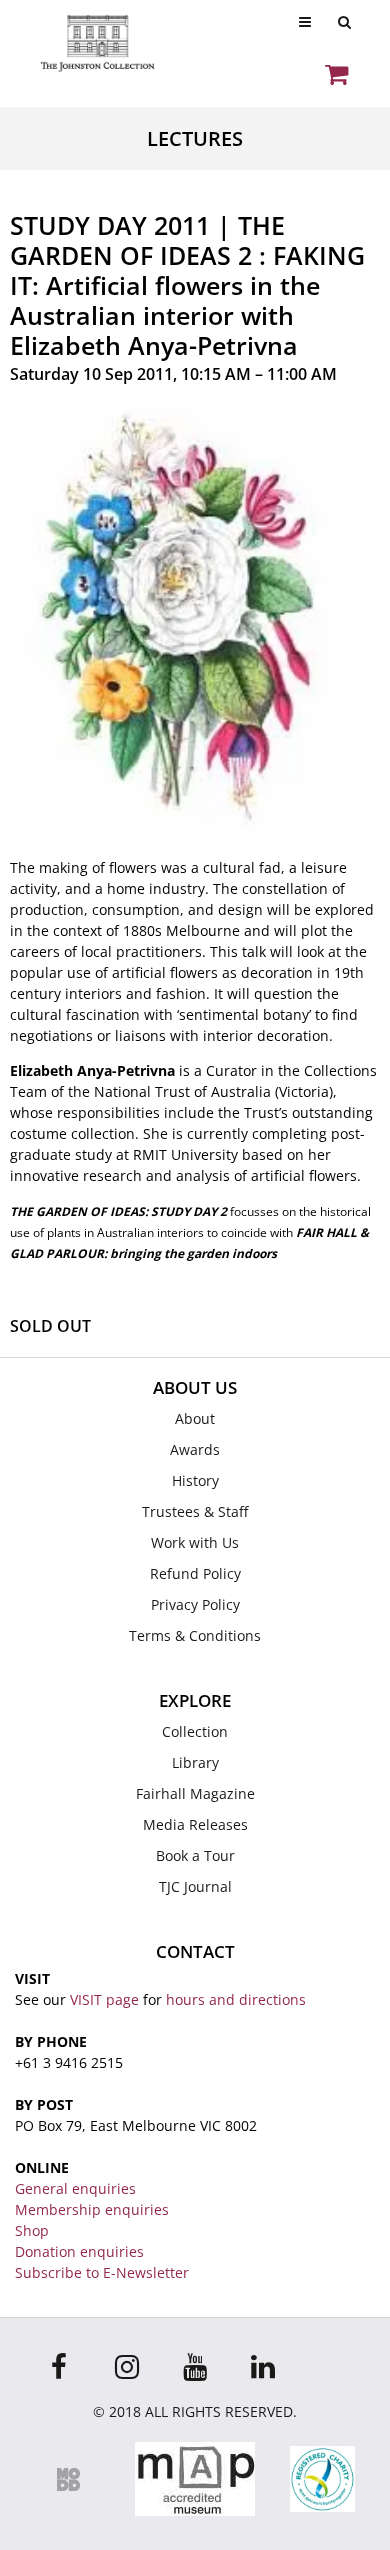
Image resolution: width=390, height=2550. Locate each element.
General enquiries (75, 2188)
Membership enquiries (92, 2209)
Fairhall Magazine (195, 1793)
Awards (195, 1449)
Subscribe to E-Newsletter (102, 2272)
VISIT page (104, 1999)
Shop (32, 2230)
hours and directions (236, 1999)
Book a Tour (195, 1855)
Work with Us (195, 1542)
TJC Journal (195, 1886)
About (195, 1418)
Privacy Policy (195, 1604)
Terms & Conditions (195, 1635)
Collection (195, 1731)
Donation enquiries (79, 2251)
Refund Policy (195, 1573)
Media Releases (195, 1824)
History (195, 1480)
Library (195, 1762)
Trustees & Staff (195, 1511)
